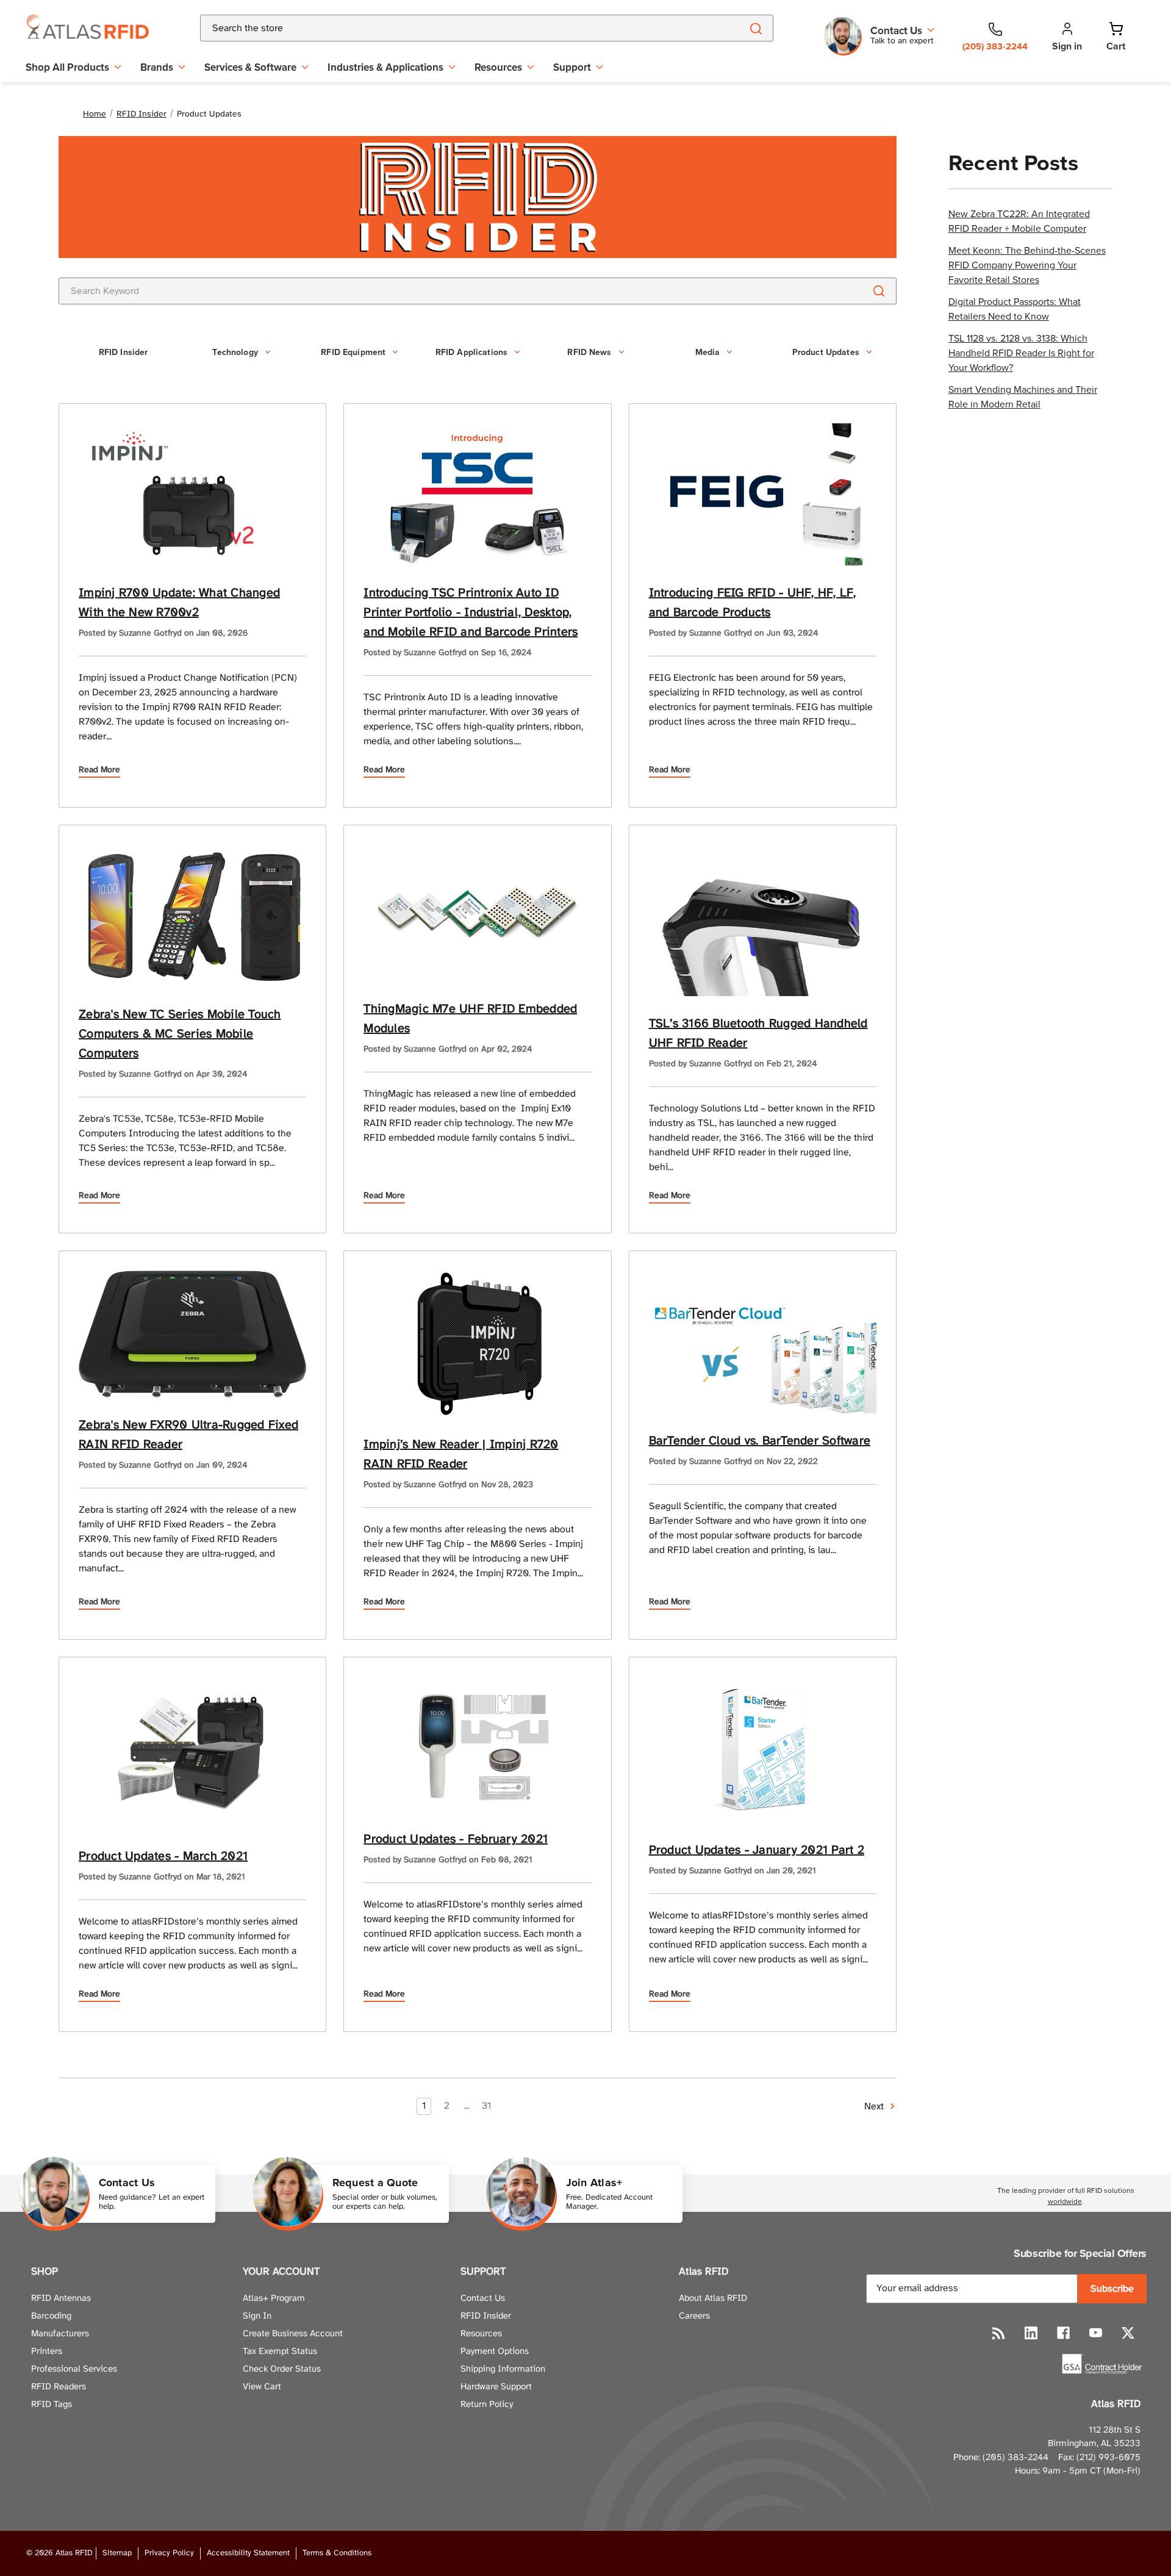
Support (572, 67)
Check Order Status (282, 2369)
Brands (157, 67)
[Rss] (999, 2333)
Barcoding (51, 2316)
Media (708, 352)
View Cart (262, 2387)
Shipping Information (503, 2369)
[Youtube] (1096, 2333)
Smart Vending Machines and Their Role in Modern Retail (1023, 396)
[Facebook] (1063, 2333)
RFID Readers (59, 2387)
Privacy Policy (169, 2553)
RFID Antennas (61, 2298)
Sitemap (117, 2553)
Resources (498, 67)
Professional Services (74, 2369)
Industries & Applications (385, 67)
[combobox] (457, 28)
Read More (99, 770)
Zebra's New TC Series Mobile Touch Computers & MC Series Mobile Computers (180, 1034)
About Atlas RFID (713, 2298)
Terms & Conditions (337, 2553)
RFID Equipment (353, 352)
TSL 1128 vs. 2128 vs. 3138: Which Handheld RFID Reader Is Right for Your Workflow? (1021, 353)
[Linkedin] (1031, 2333)
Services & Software (250, 67)
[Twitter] (1128, 2333)
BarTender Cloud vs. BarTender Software (760, 1441)
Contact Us (483, 2298)
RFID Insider (124, 352)
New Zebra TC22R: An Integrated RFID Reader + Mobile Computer (1019, 221)
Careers (694, 2316)
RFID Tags (52, 2405)
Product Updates (826, 352)
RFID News (589, 352)
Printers (47, 2352)
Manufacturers (60, 2334)
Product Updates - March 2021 (163, 1857)
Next (875, 2107)
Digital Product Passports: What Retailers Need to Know (1015, 309)
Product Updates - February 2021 (456, 1839)
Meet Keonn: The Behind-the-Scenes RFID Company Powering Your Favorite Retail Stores (1027, 265)
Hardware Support (496, 2387)
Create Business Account (293, 2334)
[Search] (756, 28)
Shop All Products (67, 67)
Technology (235, 352)
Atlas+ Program (274, 2298)
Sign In (257, 2316)
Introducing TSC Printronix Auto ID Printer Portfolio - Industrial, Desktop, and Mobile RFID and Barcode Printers (471, 613)
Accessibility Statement (248, 2553)
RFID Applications (471, 352)
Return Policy (487, 2405)
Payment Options (495, 2352)
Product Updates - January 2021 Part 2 (757, 1850)
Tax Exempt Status (280, 2352)
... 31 (478, 2106)
